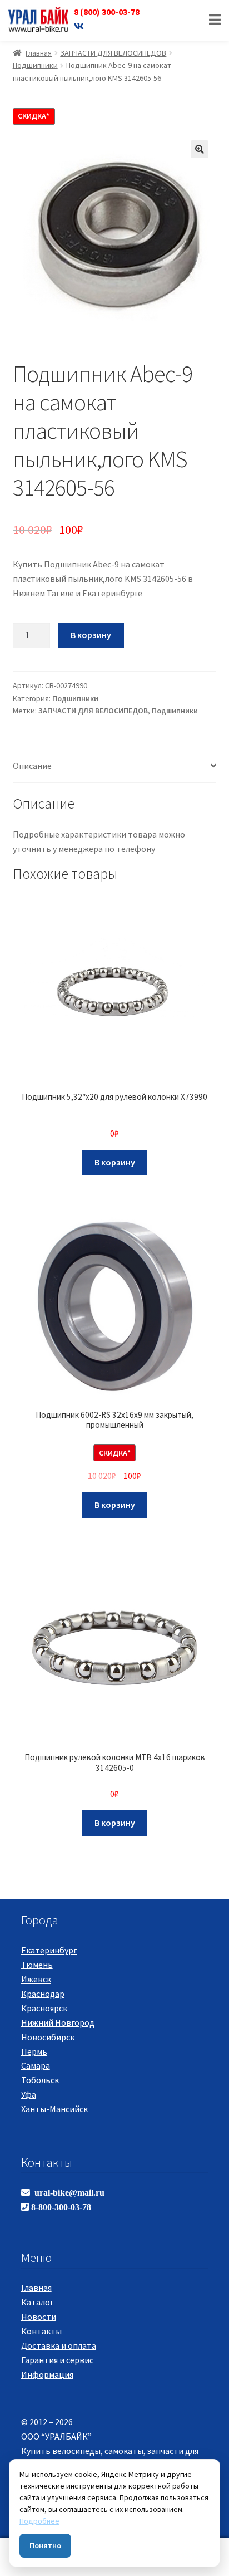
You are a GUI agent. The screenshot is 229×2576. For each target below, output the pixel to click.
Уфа (29, 2094)
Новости (39, 2317)
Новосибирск (48, 2037)
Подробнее (39, 2521)
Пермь (34, 2051)
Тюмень (37, 1965)
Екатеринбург (49, 1950)
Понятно (45, 2545)
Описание (32, 766)
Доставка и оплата (59, 2345)
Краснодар (43, 1994)
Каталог (38, 2302)
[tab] (115, 767)
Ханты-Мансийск (54, 2109)
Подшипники (35, 65)
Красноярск (44, 2008)
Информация (47, 2374)
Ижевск (36, 1979)
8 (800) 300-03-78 (107, 12)
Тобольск (40, 2080)
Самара (36, 2065)
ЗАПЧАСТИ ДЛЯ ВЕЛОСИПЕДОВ (113, 53)
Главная (39, 53)
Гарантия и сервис (57, 2360)
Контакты (41, 2331)
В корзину (91, 635)
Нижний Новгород (58, 2022)
